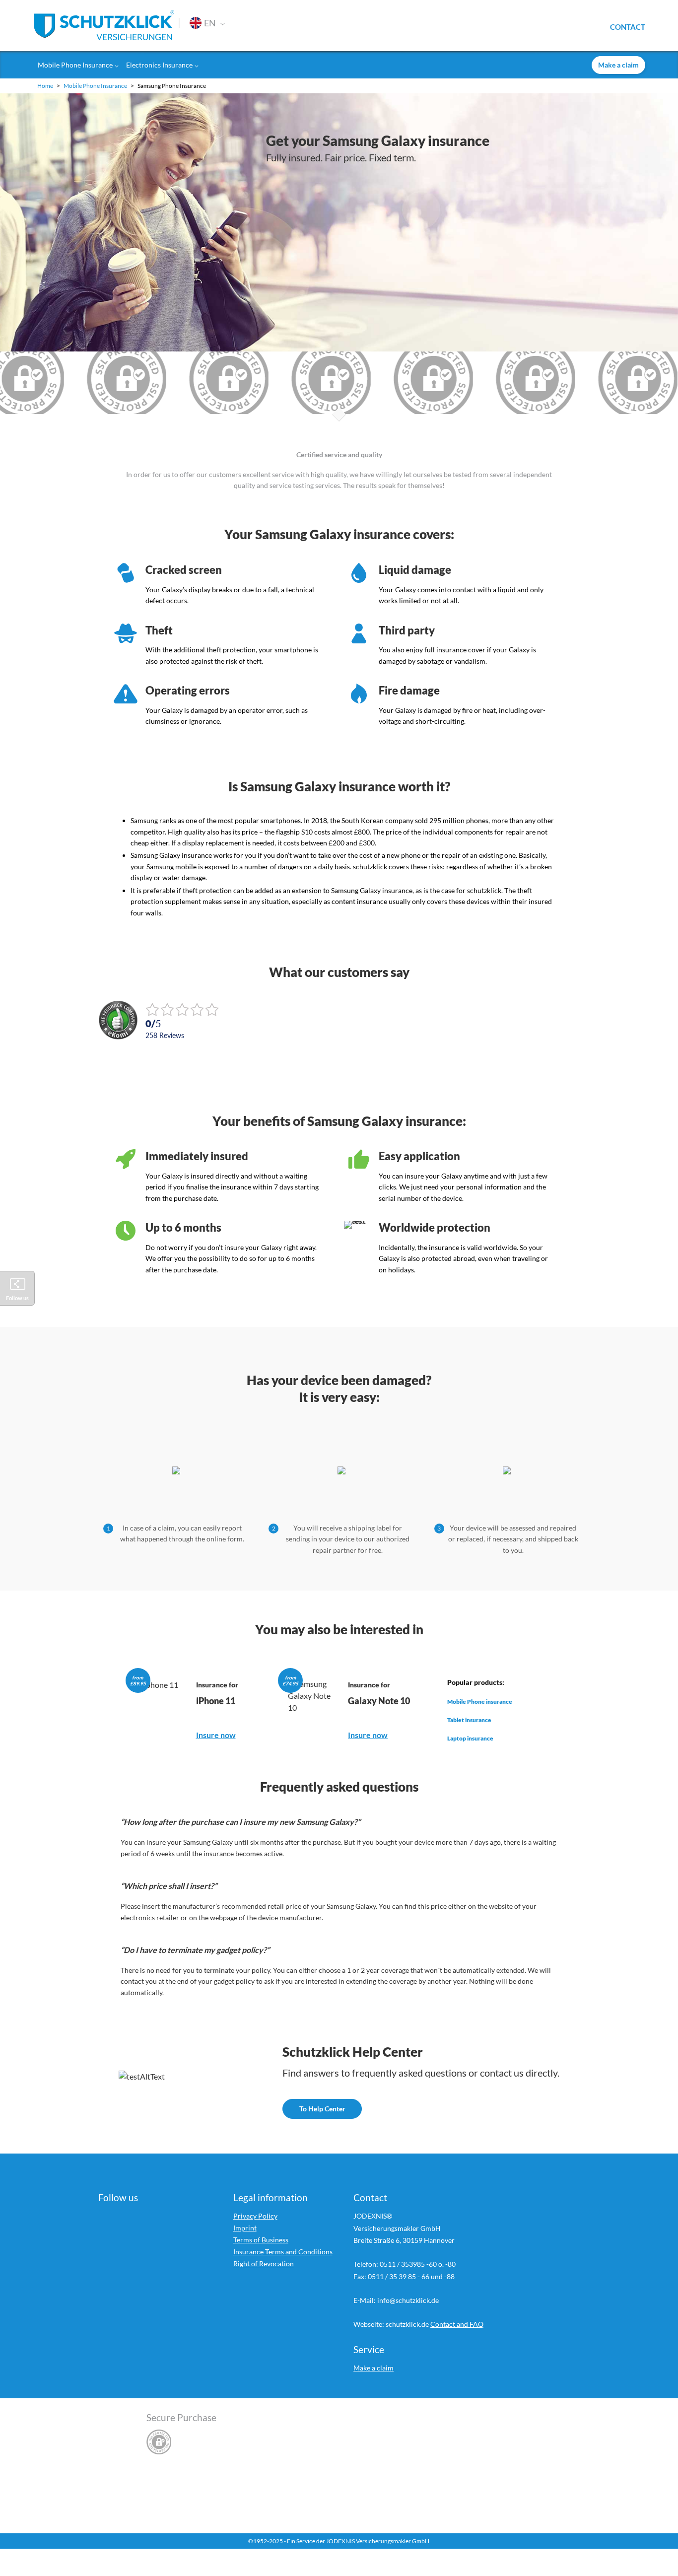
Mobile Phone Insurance (75, 65)
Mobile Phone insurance (480, 1702)
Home (46, 86)
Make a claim (373, 2368)
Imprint (245, 2228)
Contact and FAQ (457, 2324)
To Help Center (322, 2109)
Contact (628, 26)
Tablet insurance (469, 1720)
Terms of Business (261, 2240)
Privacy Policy (255, 2216)
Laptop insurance (470, 1739)
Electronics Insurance (159, 65)
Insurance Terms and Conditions (283, 2252)
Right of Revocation (264, 2263)
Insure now (216, 1735)
